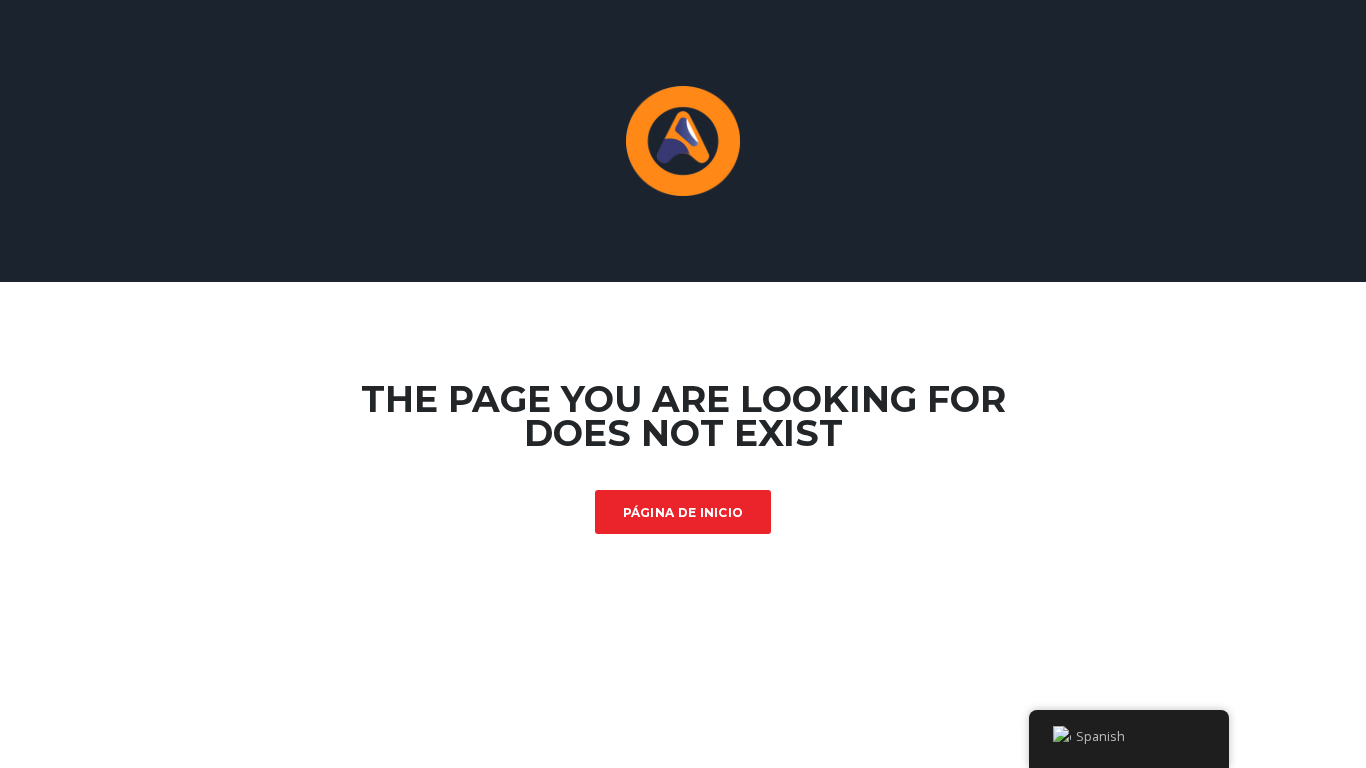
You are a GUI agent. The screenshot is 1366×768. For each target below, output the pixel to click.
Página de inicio (683, 512)
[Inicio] (683, 139)
